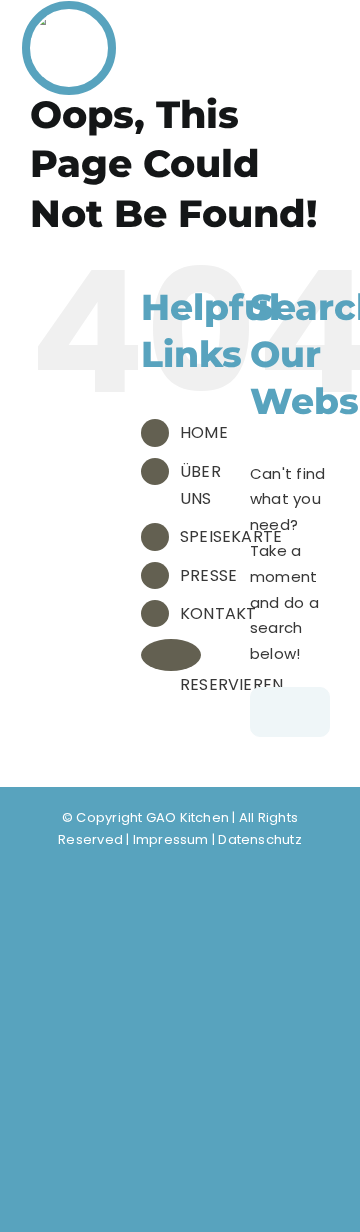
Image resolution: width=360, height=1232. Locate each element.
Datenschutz (259, 839)
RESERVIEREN (231, 684)
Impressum (171, 839)
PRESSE (208, 575)
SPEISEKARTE (231, 536)
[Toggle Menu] (315, 41)
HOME (204, 432)
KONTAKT (218, 613)
